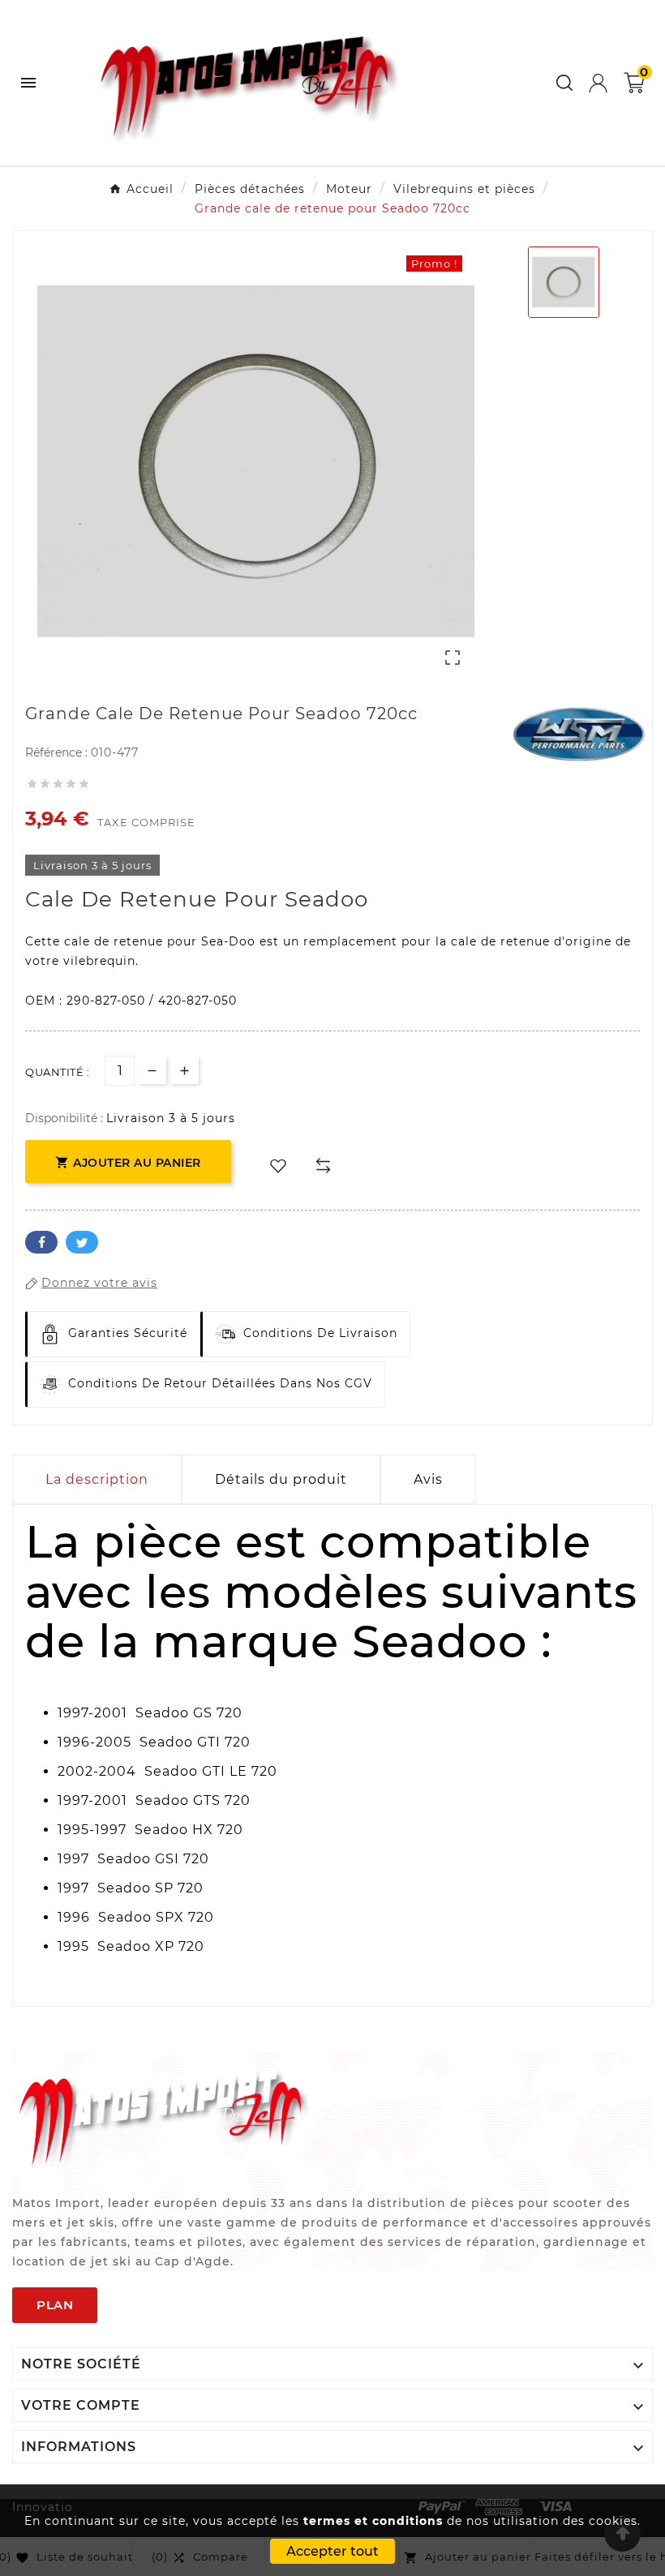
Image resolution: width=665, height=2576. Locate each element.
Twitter (82, 1242)
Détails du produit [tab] (281, 1479)
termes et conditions (373, 2521)
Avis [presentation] (428, 1479)
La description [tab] (97, 1479)
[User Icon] (598, 83)
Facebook (41, 1242)
